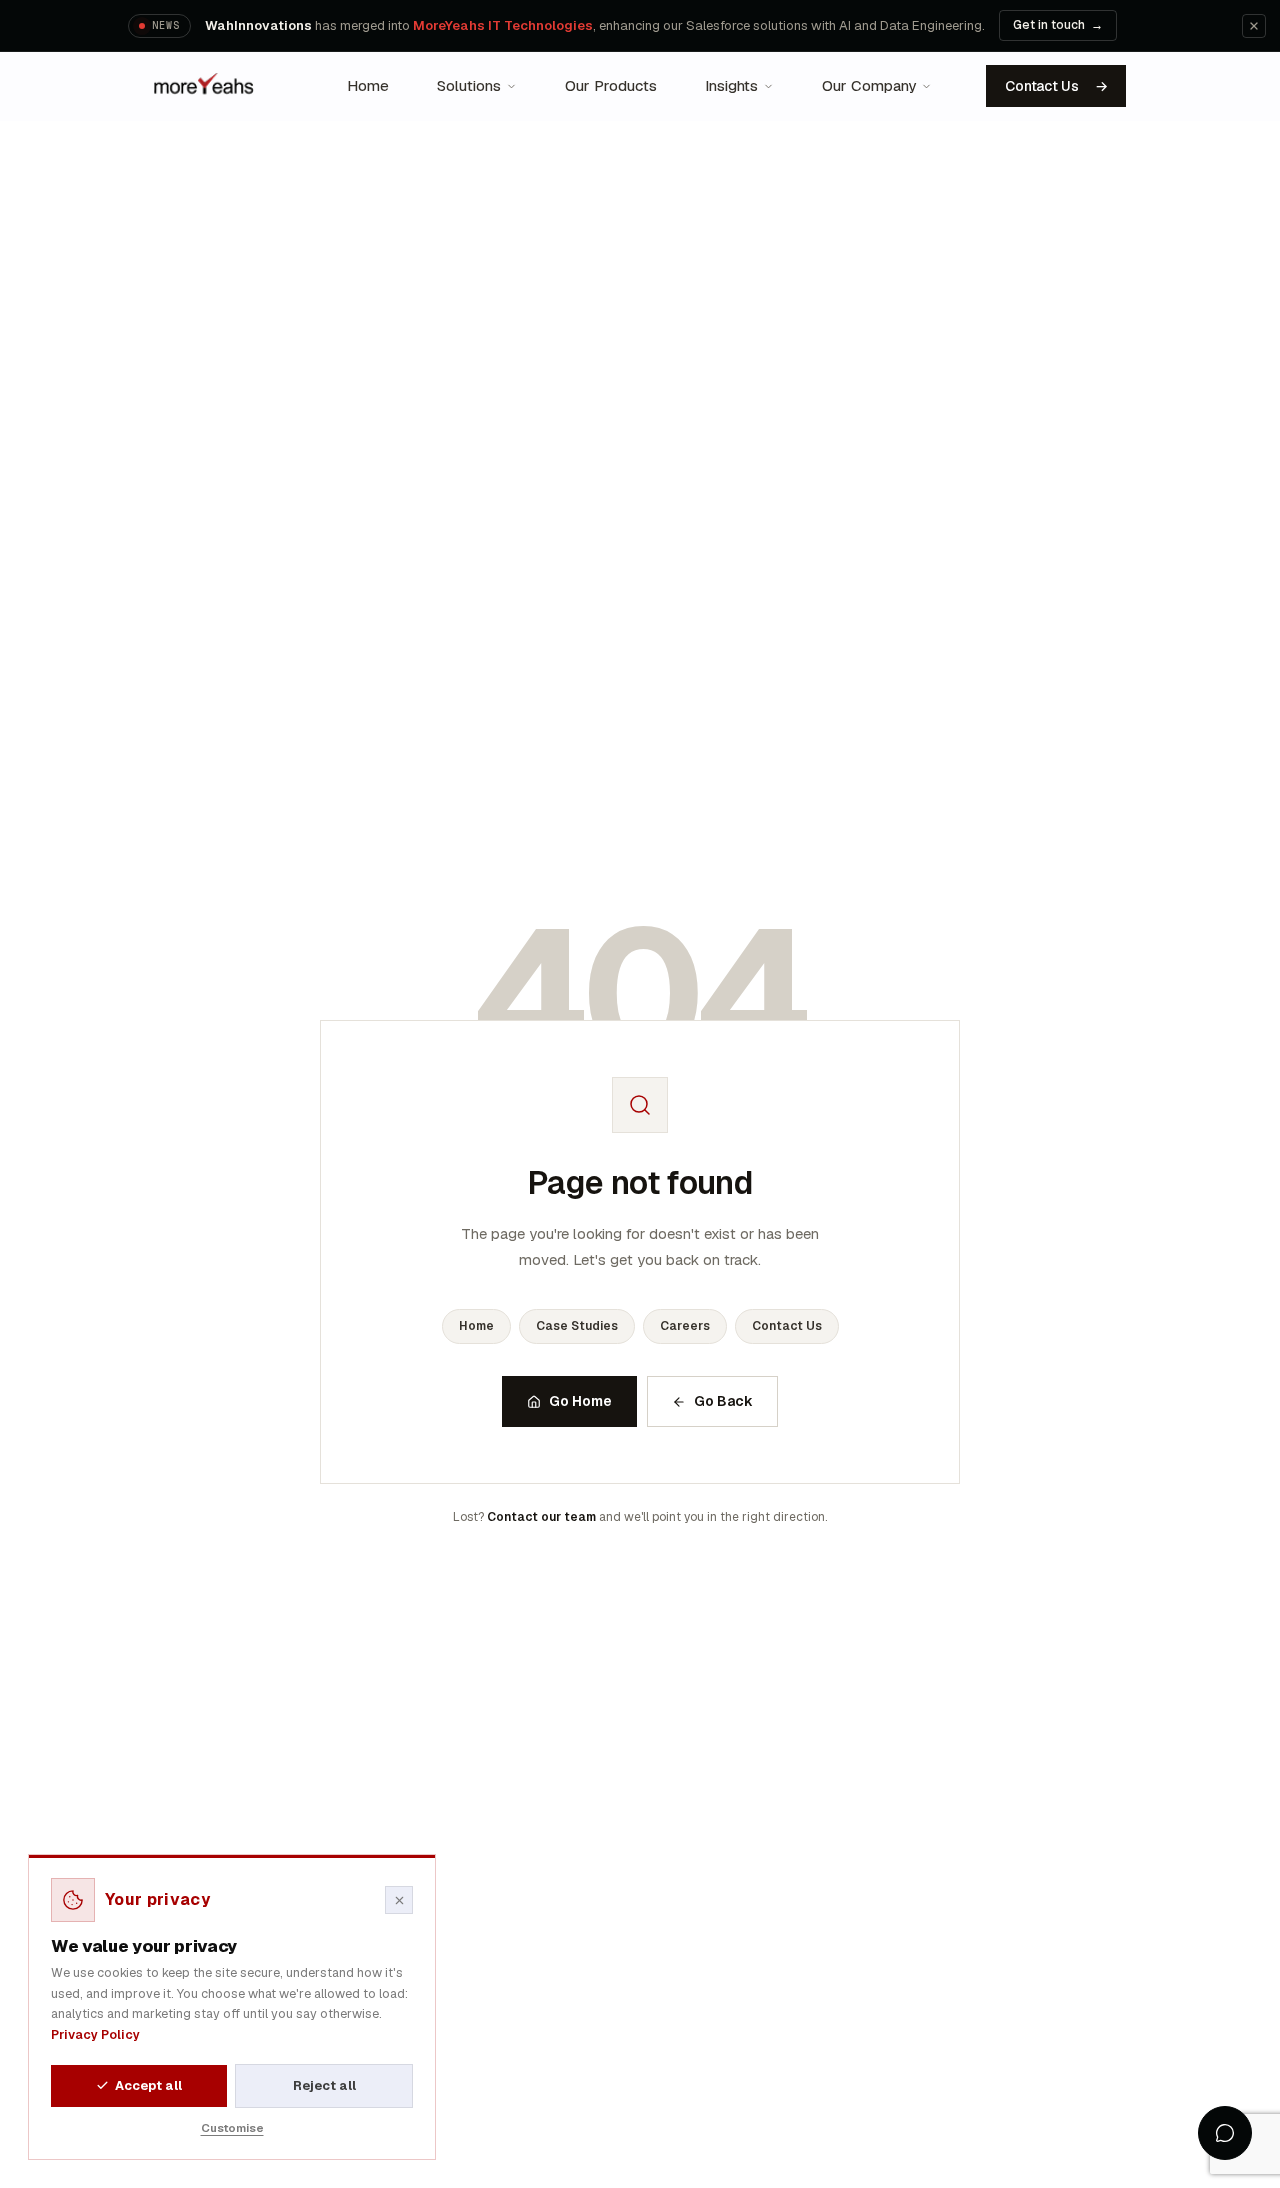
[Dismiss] (1254, 26)
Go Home (580, 1401)
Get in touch (1058, 25)
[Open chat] (1225, 2133)
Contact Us (1056, 86)
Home (476, 1326)
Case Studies (577, 1326)
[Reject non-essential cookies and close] (399, 1900)
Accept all (148, 2085)
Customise (232, 2127)
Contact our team (541, 1517)
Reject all (324, 2085)
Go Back (723, 1401)
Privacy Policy (95, 2034)
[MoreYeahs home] (205, 86)
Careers (685, 1326)
